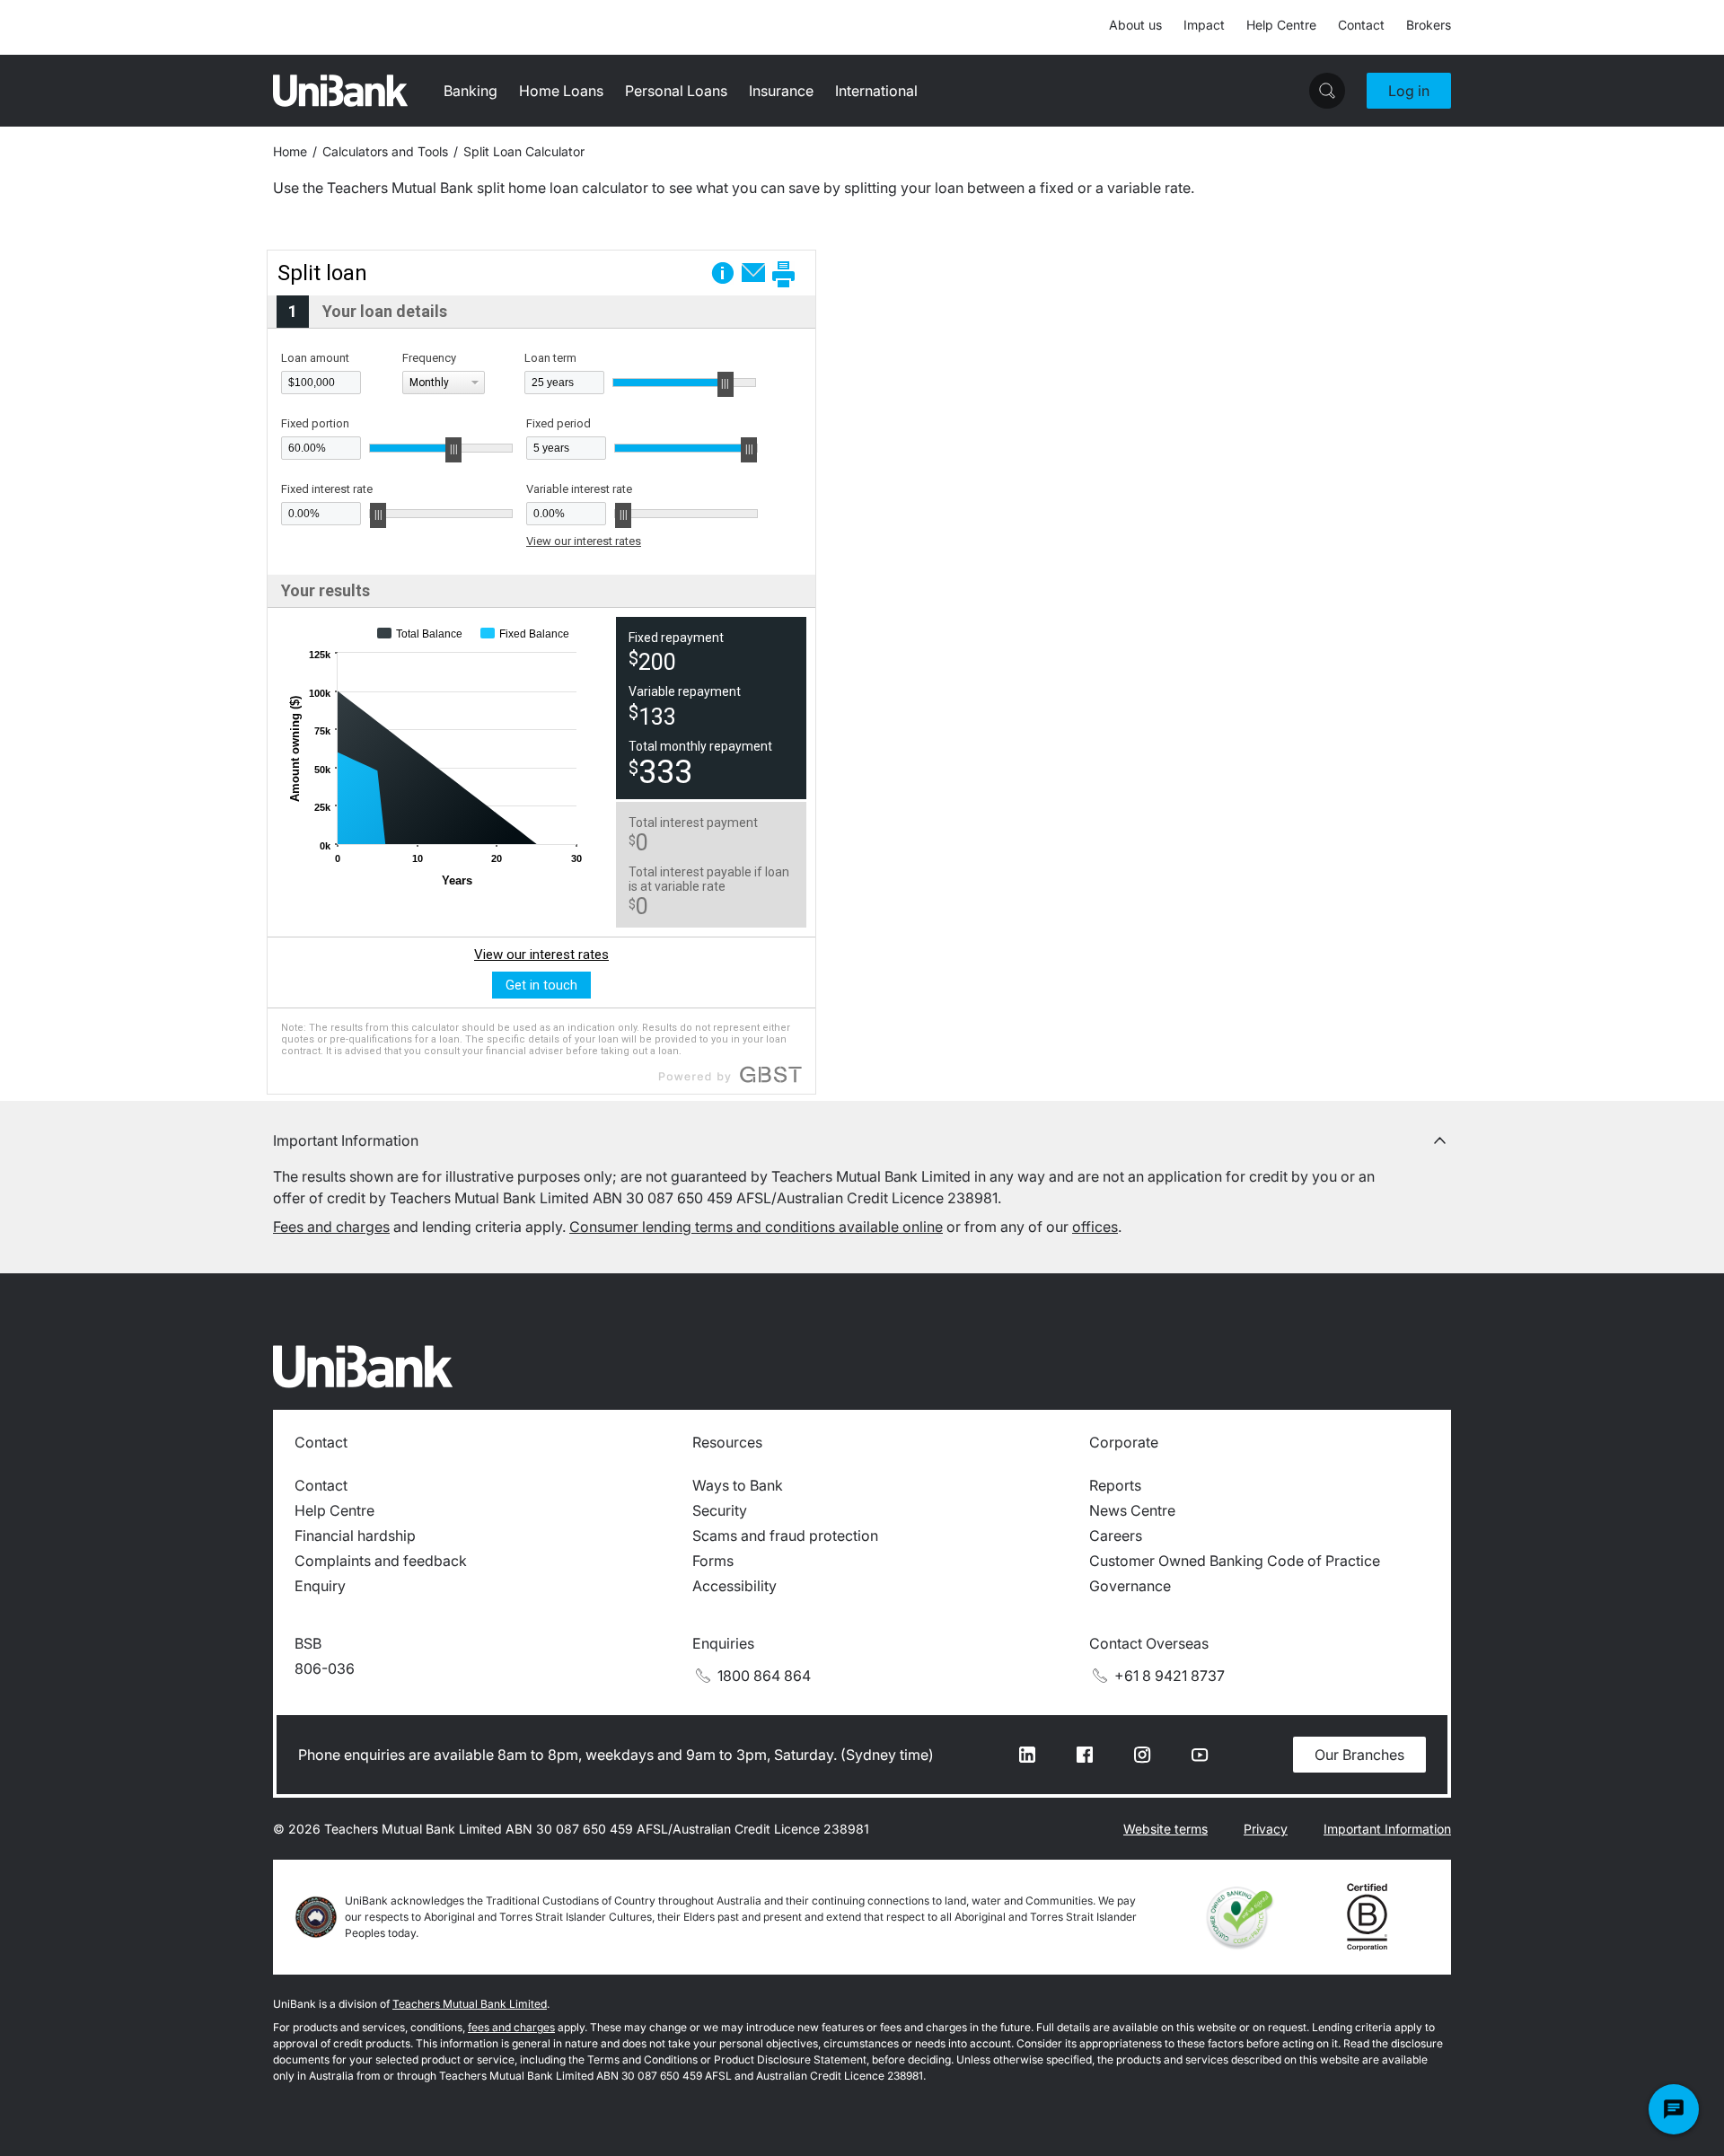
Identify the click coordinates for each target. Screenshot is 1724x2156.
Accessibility (734, 1586)
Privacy (1266, 1829)
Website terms (1165, 1829)
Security (720, 1510)
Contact (1361, 25)
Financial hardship (355, 1536)
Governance (1130, 1586)
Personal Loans (676, 91)
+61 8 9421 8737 (1170, 1676)
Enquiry (320, 1586)
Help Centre (1281, 25)
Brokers (1429, 25)
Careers (1116, 1536)
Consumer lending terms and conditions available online (756, 1227)
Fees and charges (331, 1227)
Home (290, 151)
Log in (1409, 91)
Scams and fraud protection (785, 1536)
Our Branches (1359, 1755)
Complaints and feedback (381, 1561)
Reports (1115, 1485)
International (876, 91)
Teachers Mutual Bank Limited (470, 2004)
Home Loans (561, 91)
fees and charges (511, 2027)
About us (1135, 25)
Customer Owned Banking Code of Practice (1235, 1561)
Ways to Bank (738, 1485)
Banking (471, 91)
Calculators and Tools (385, 151)
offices (1095, 1227)
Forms (713, 1561)
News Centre (1132, 1510)
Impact (1204, 25)
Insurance (781, 91)
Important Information (1387, 1829)
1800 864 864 (764, 1676)
